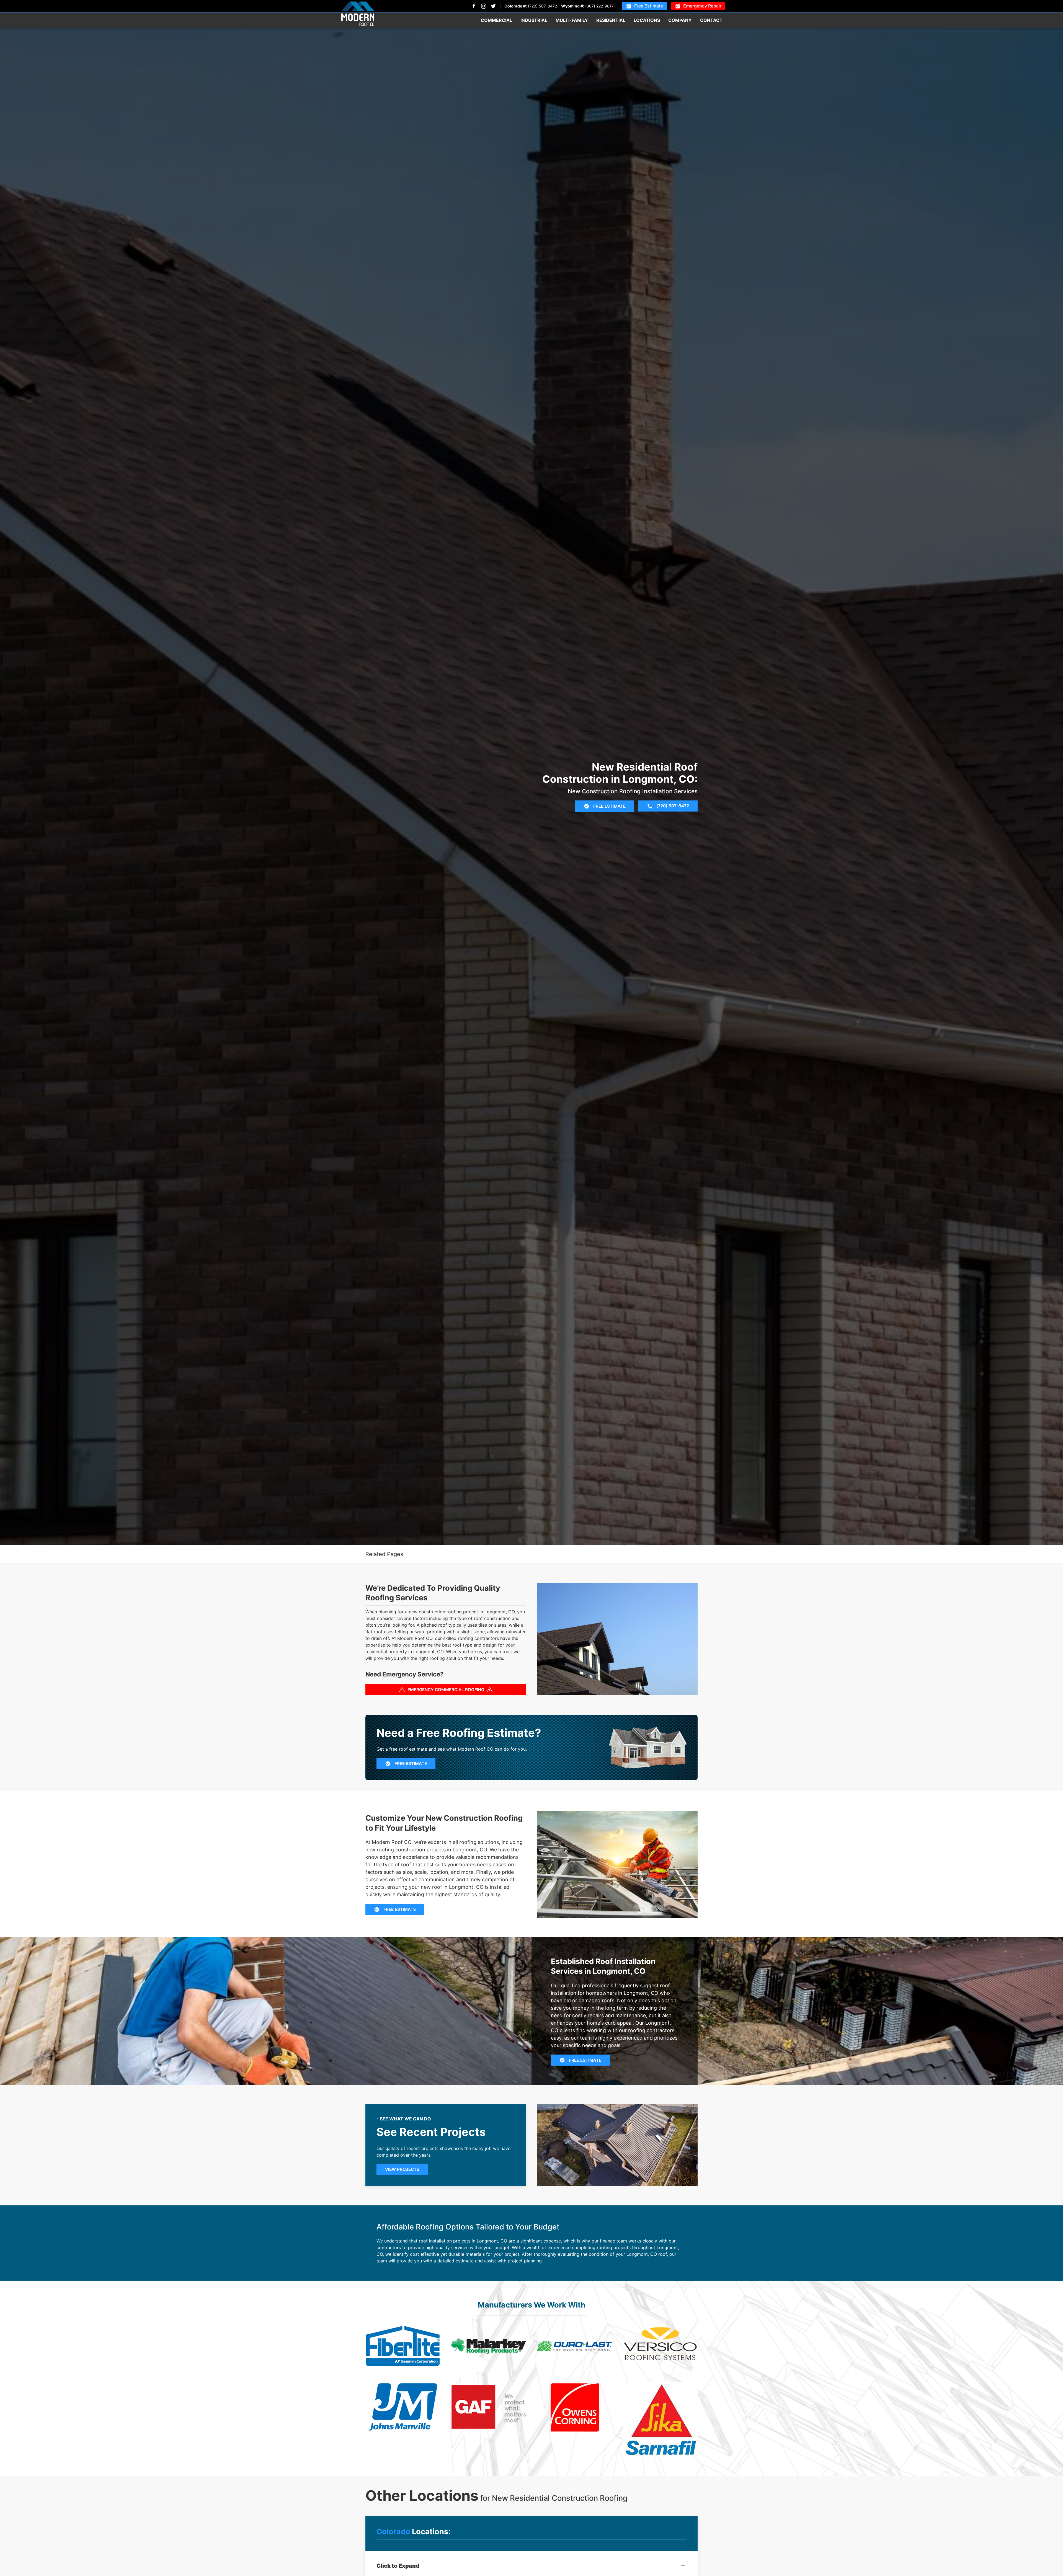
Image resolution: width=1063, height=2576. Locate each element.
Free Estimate (649, 6)
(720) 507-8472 (542, 6)
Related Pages (384, 1554)
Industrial (534, 20)
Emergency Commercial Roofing (446, 1690)
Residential (611, 20)
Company (680, 20)
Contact (711, 20)
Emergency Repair (702, 6)
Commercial (496, 20)
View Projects (402, 2169)
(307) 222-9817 (599, 6)
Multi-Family (572, 20)
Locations (647, 20)
